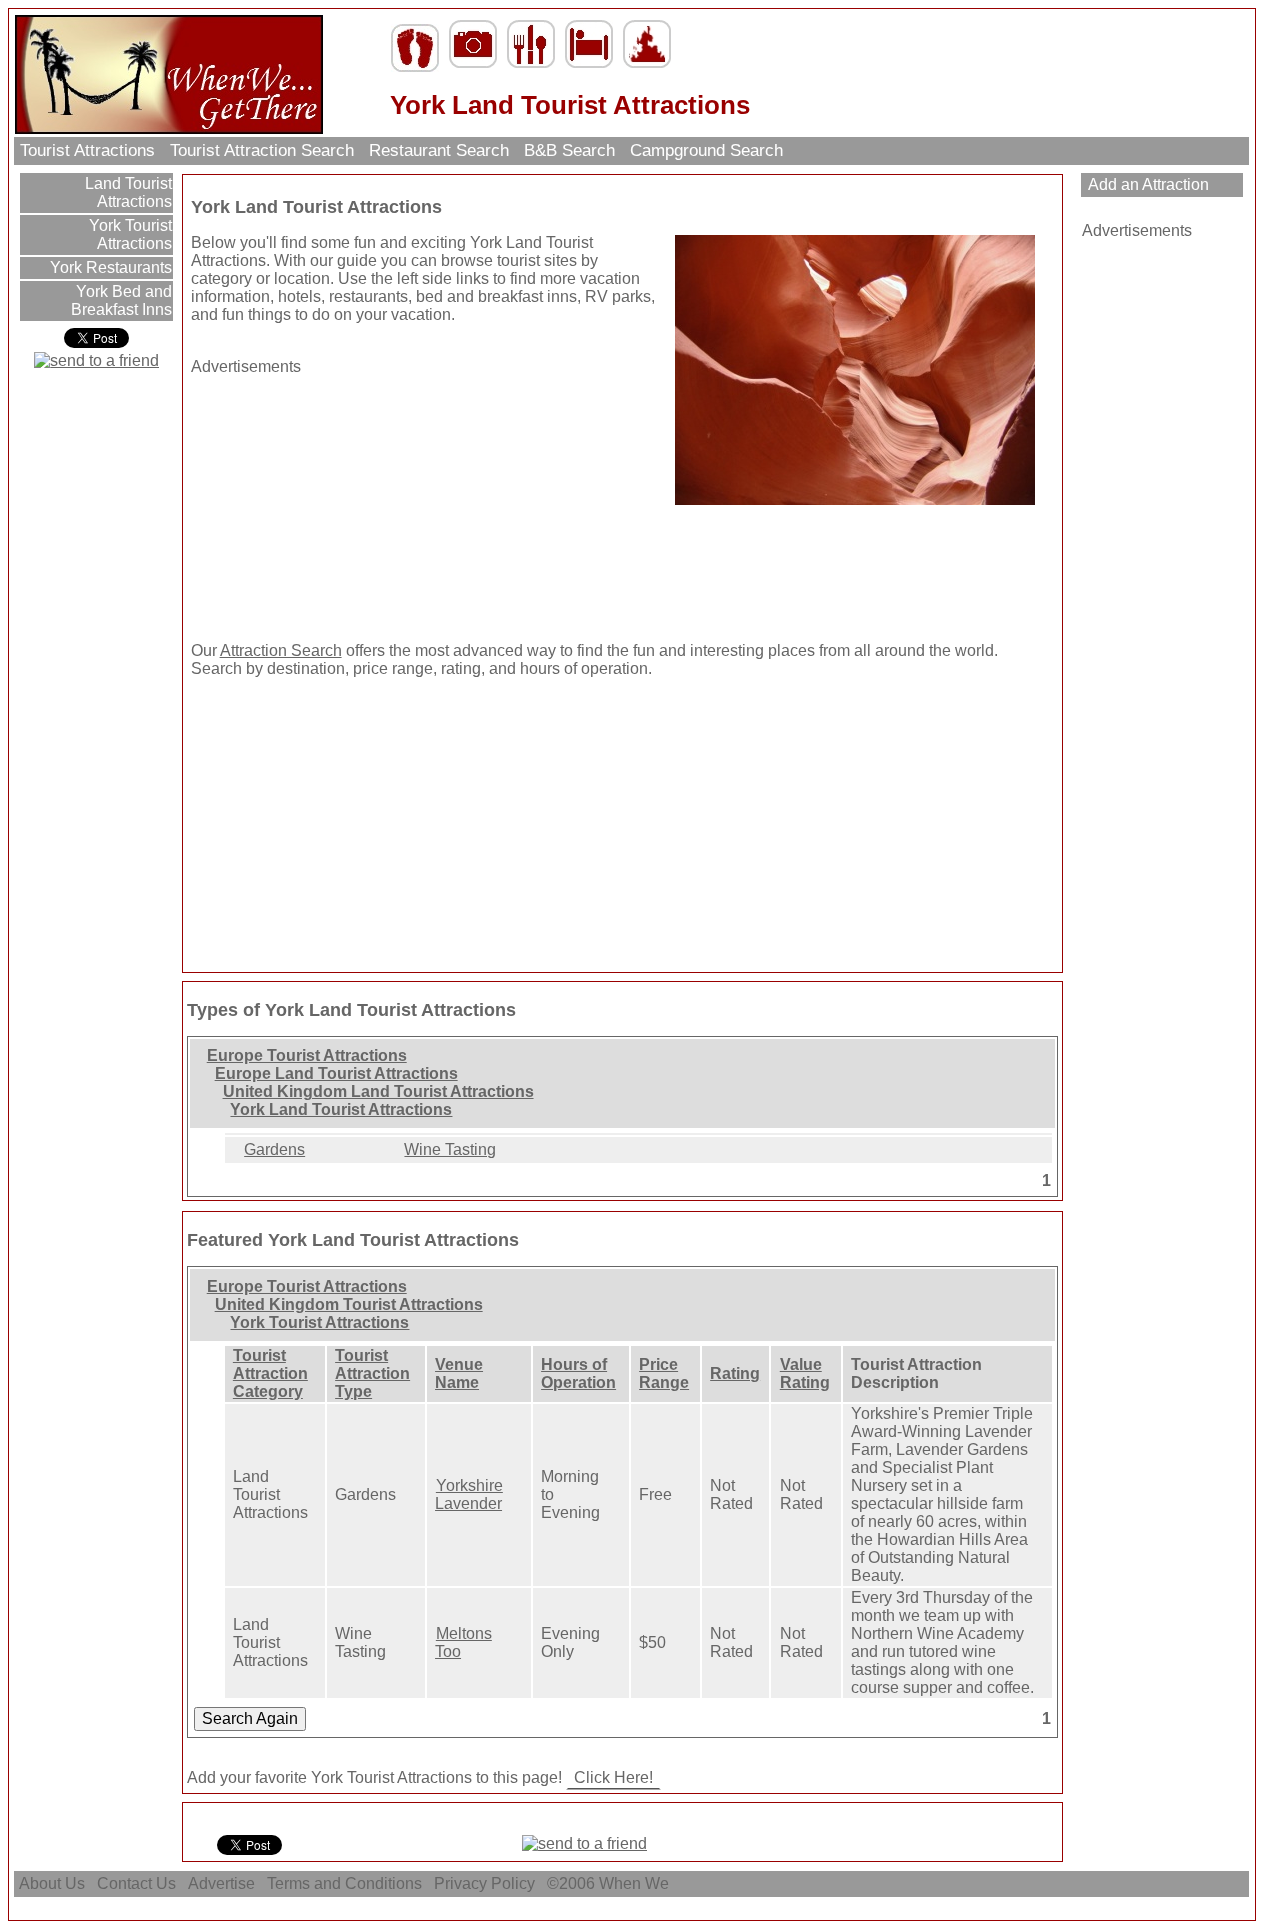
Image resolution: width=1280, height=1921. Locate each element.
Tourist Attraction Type (372, 1373)
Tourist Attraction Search (262, 150)
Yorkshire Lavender (469, 1494)
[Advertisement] (316, 501)
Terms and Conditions (344, 1883)
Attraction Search (281, 650)
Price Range (664, 1373)
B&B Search (569, 150)
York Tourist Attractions (128, 234)
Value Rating (805, 1373)
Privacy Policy (484, 1883)
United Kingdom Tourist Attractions (349, 1304)
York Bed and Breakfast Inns (121, 300)
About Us (52, 1883)
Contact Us (136, 1883)
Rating (735, 1373)
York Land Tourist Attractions (341, 1109)
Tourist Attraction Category (270, 1373)
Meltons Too (463, 1642)
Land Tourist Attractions (126, 192)
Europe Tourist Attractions (307, 1055)
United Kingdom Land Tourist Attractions (378, 1091)
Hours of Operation (578, 1373)
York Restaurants (109, 267)
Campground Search (706, 150)
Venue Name (459, 1373)
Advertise (221, 1883)
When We (636, 1883)
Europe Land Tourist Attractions (336, 1073)
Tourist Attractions (87, 150)
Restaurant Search (439, 150)
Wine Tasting (450, 1149)
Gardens (274, 1149)
